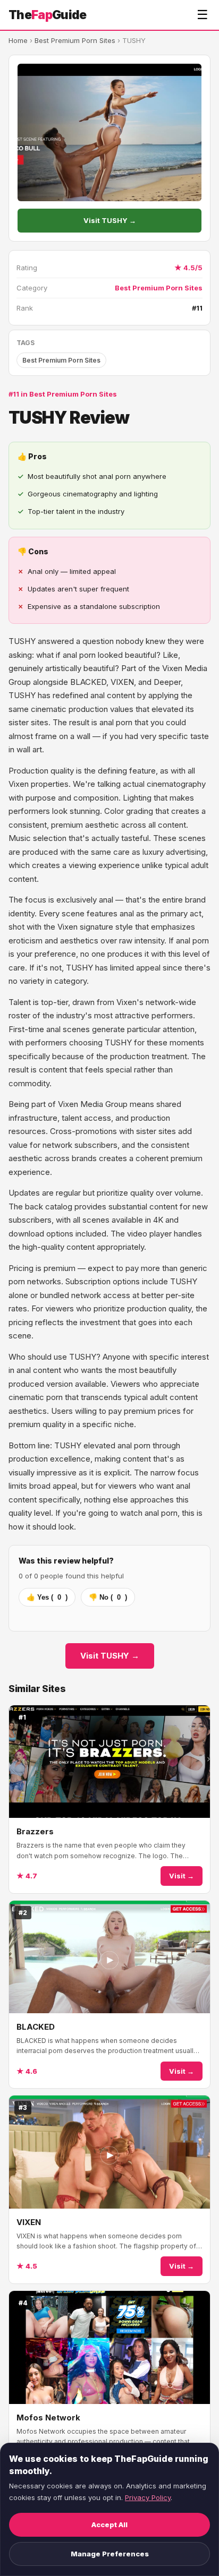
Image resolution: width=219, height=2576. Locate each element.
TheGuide (48, 15)
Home (18, 40)
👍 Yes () (47, 1597)
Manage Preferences (110, 2554)
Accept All (109, 2525)
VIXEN (29, 2222)
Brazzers (35, 1831)
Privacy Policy (148, 2497)
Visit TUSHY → (110, 220)
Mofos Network (48, 2418)
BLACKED (36, 2027)
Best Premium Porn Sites (75, 40)
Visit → (182, 1876)
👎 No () (108, 1597)
